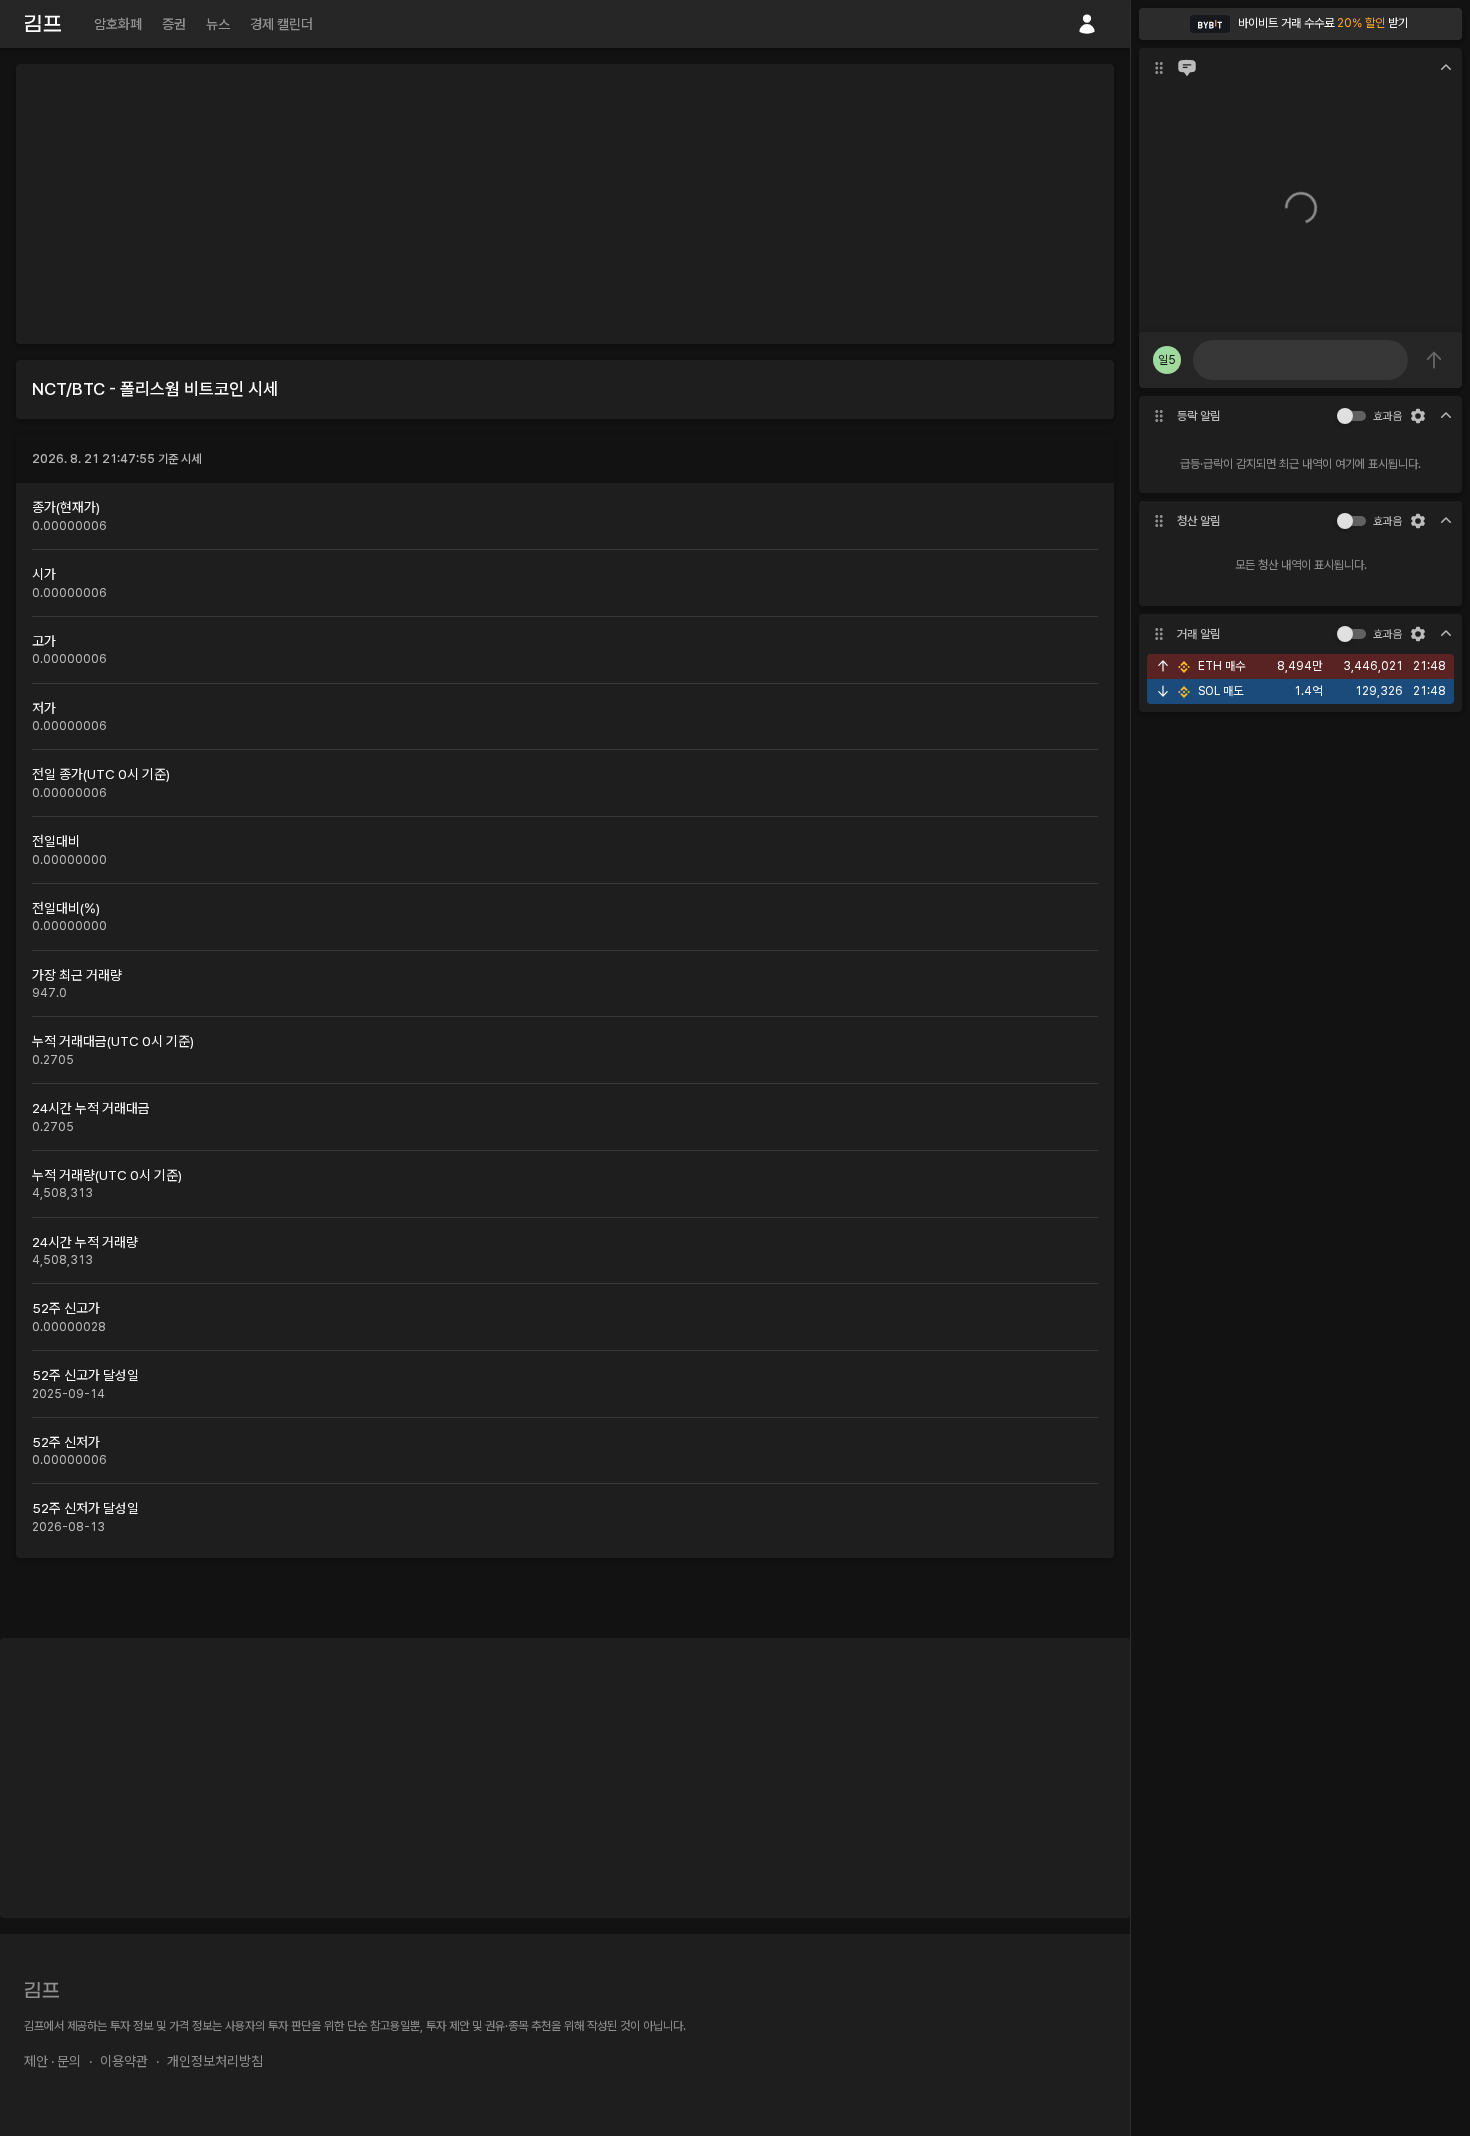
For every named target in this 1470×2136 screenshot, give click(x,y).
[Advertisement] (565, 204)
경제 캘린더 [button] (281, 24)
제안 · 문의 (52, 2061)
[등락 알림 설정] (1418, 416)
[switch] (1345, 416)
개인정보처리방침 (215, 2061)
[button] (1300, 24)
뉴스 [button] (218, 24)
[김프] (43, 23)
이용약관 (124, 2061)
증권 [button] (174, 24)
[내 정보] (1087, 24)
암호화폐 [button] (118, 24)
